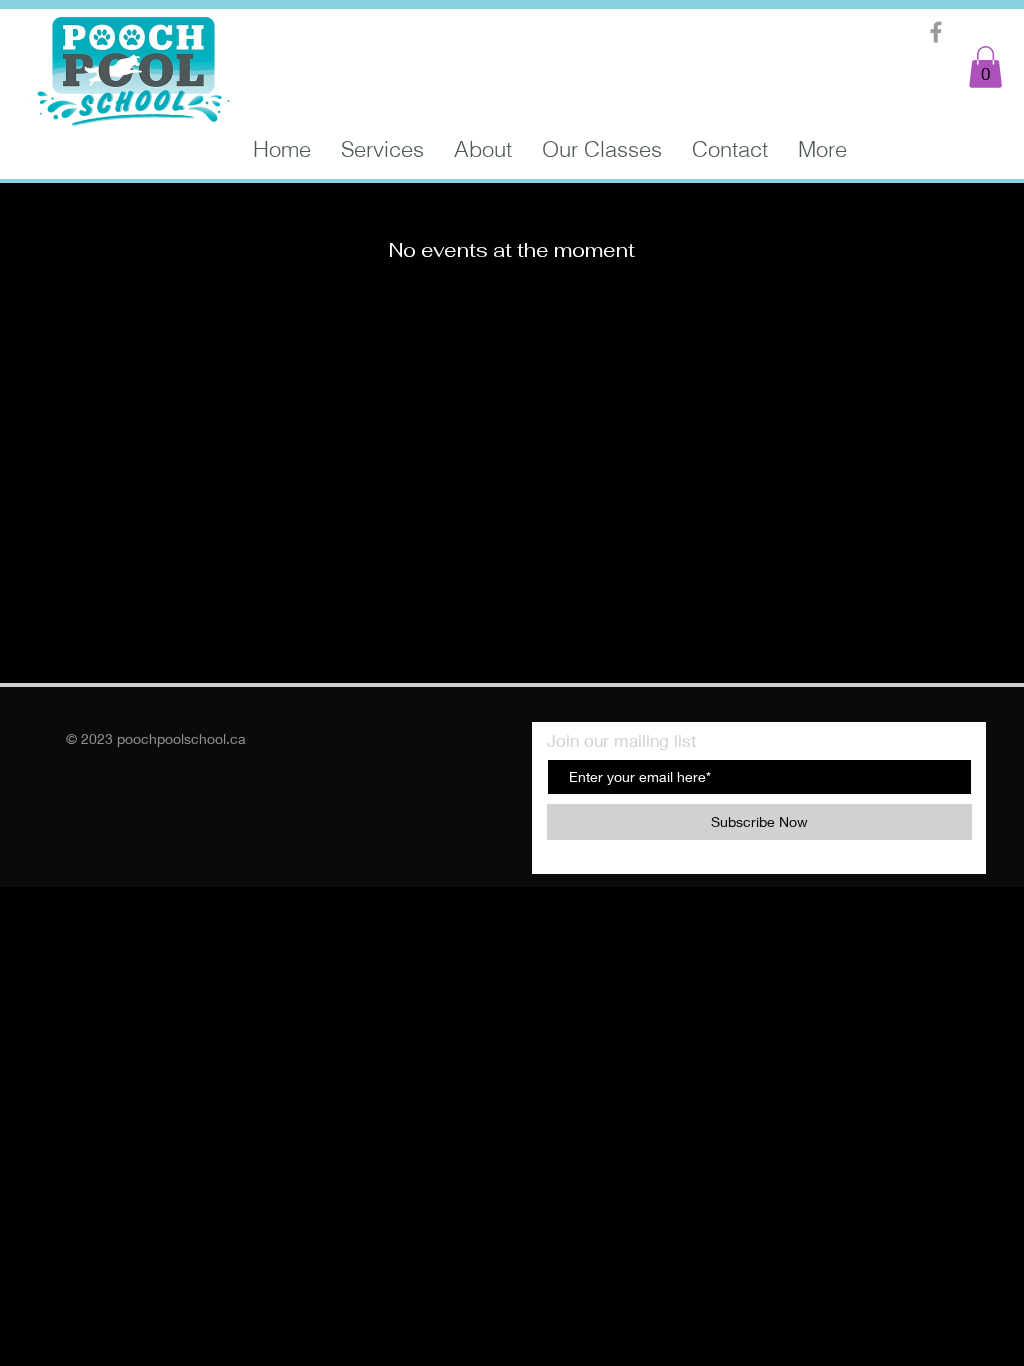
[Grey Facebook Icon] (936, 32)
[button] (985, 67)
